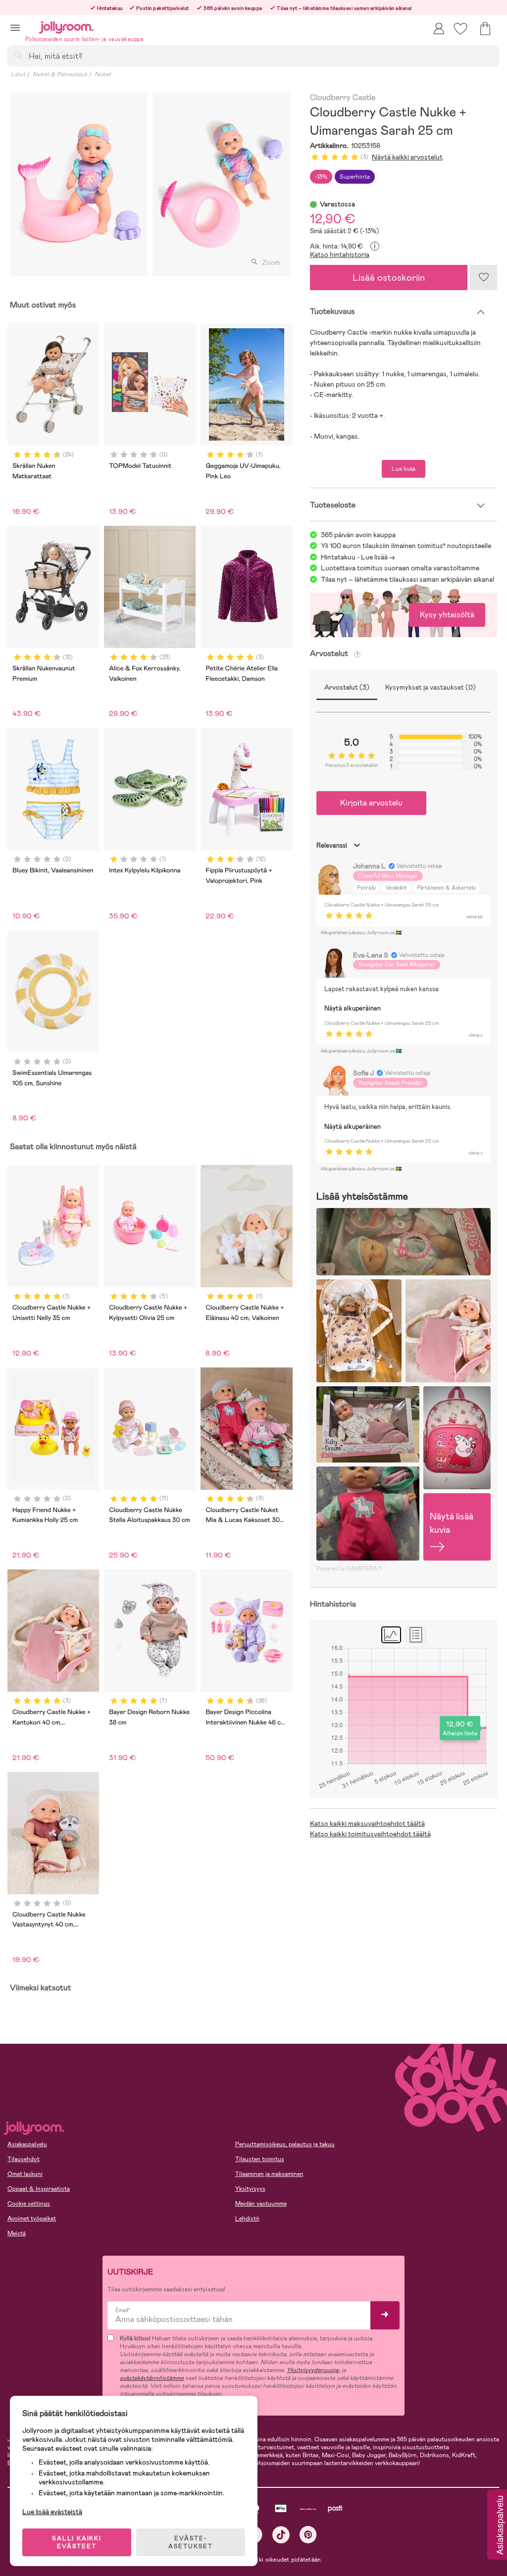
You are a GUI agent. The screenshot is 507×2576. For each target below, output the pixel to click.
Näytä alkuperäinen (353, 1008)
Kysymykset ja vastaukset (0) (431, 687)
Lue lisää (404, 469)
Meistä (17, 2233)
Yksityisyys (250, 2189)
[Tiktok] (281, 2535)
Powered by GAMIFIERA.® (349, 1568)
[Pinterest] (308, 2535)
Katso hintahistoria (340, 254)
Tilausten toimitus (260, 2159)
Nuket (103, 74)
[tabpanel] (79, 184)
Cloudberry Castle (343, 98)
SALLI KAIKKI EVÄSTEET (77, 2542)
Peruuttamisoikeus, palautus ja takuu (285, 2144)
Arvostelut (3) (347, 687)
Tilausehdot (24, 2159)
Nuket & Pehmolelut (60, 74)
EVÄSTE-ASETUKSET (191, 2542)
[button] (15, 27)
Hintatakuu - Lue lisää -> (358, 557)
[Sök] (18, 55)
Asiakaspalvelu (27, 2144)
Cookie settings (29, 2204)
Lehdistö (247, 2219)
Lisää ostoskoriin (389, 278)
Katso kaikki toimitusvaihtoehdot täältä (370, 1834)
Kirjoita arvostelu (371, 803)
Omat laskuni (25, 2174)
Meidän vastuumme (261, 2204)
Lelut (18, 74)
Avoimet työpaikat (32, 2219)
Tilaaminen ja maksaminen (269, 2174)
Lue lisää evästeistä (52, 2512)
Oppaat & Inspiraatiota (39, 2189)
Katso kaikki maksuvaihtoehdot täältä (367, 1823)
